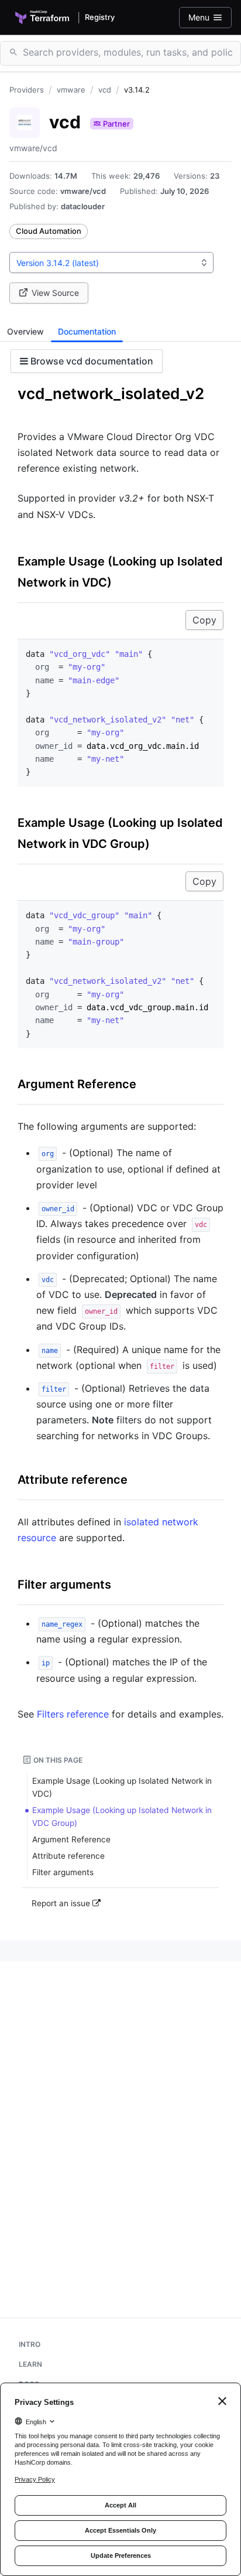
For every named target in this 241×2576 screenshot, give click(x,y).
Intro (30, 2344)
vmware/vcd (83, 191)
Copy (204, 620)
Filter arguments (64, 1585)
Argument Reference (77, 1084)
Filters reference (73, 1714)
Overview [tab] (25, 331)
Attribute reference (73, 1480)
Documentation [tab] (87, 331)
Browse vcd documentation (91, 361)
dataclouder (83, 206)
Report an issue (62, 1903)
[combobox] (111, 263)
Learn (30, 2364)
